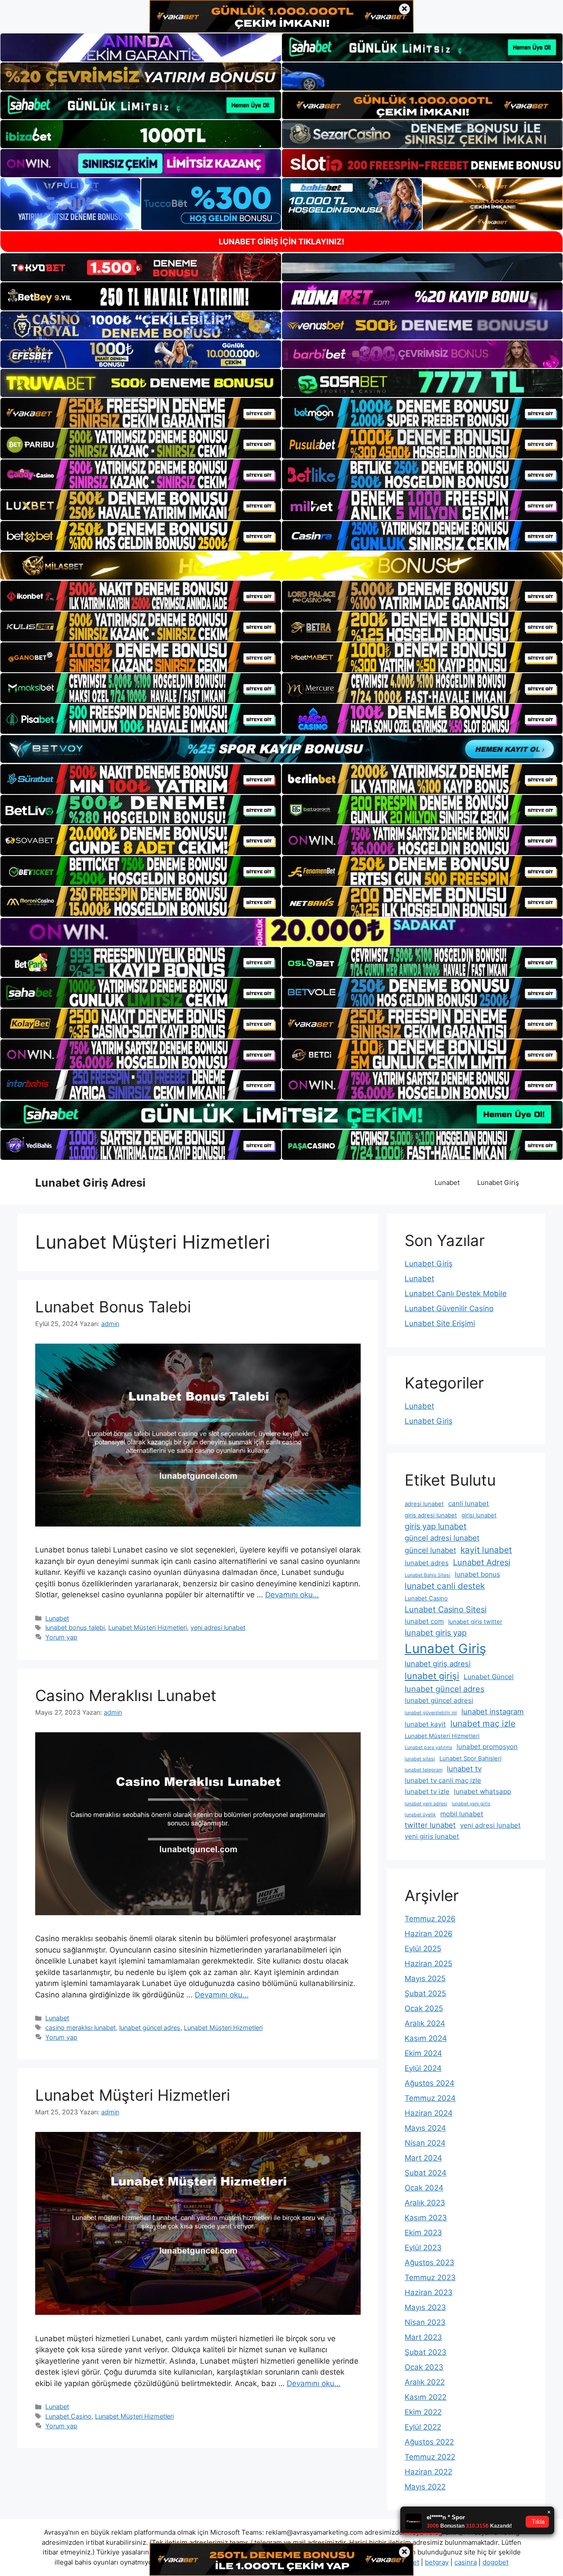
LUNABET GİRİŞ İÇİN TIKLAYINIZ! (281, 242)
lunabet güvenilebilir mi (431, 1713)
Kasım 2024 (426, 2038)
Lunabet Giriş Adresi (90, 1183)
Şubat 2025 (425, 1993)
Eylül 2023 (423, 2248)
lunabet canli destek (445, 1586)
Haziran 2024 (429, 2113)
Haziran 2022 (428, 2472)
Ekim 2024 (423, 2053)
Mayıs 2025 (425, 1978)
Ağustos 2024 (430, 2083)
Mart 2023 (423, 2337)
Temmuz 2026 (430, 1919)
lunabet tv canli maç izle (443, 1780)
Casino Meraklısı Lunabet (126, 1695)
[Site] (141, 413)
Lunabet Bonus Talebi (113, 1307)
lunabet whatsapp (483, 1791)
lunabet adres (427, 1563)
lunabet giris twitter (475, 1621)
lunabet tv (464, 1769)
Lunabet (447, 1182)
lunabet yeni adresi (426, 1804)
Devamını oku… (292, 1595)
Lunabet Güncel (489, 1677)
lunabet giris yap (436, 1632)
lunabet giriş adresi (438, 1664)
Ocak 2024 (424, 2188)
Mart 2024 (423, 2158)
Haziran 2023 (429, 2292)
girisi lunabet (479, 1515)
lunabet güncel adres (150, 2028)
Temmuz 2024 (430, 2098)
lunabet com (424, 1621)
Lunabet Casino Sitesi (446, 1609)
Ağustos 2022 (429, 2442)
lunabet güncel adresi (439, 1700)
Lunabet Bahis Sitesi (428, 1575)
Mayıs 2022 (425, 2487)
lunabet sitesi (420, 1759)
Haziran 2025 (428, 1964)
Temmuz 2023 (430, 2277)
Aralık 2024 (425, 2023)
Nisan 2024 (425, 2143)
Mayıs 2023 (425, 2307)
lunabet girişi (432, 1676)
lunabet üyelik (420, 1815)
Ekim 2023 (423, 2233)
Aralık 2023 (425, 2203)
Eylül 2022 (423, 2427)
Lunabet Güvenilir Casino (449, 1308)
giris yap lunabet (436, 1526)
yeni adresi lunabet (218, 1627)
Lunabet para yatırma (428, 1747)
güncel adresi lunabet (442, 1538)
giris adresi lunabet (431, 1515)
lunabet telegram (424, 1770)
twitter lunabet (430, 1825)
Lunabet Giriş (498, 1182)
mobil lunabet (462, 1814)
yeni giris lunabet (432, 1836)
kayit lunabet (486, 1550)
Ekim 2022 (423, 2412)
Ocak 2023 (424, 2367)
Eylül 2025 (423, 1949)
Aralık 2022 (425, 2382)
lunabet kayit (425, 1724)
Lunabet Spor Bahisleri (470, 1758)
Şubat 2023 (426, 2352)
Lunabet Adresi (482, 1562)
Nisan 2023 (425, 2322)
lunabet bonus (477, 1574)
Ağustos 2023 (430, 2263)
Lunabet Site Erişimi (440, 1323)
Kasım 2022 (426, 2397)
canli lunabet (469, 1503)
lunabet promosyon (487, 1747)
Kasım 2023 (426, 2218)
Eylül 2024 (423, 2068)
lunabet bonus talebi (75, 1627)
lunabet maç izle (483, 1723)
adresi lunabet (424, 1504)
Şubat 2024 (426, 2173)
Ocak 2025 (424, 2008)
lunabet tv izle (427, 1791)
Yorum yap (61, 1637)
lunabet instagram (493, 1712)
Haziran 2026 (429, 1934)
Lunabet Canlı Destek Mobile (456, 1293)
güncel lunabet (430, 1550)
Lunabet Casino (68, 2416)
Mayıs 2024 (425, 2128)
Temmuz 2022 (430, 2457)
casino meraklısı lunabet (80, 2028)
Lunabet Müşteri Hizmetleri (148, 1627)
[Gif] (281, 566)
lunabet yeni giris (471, 1804)
